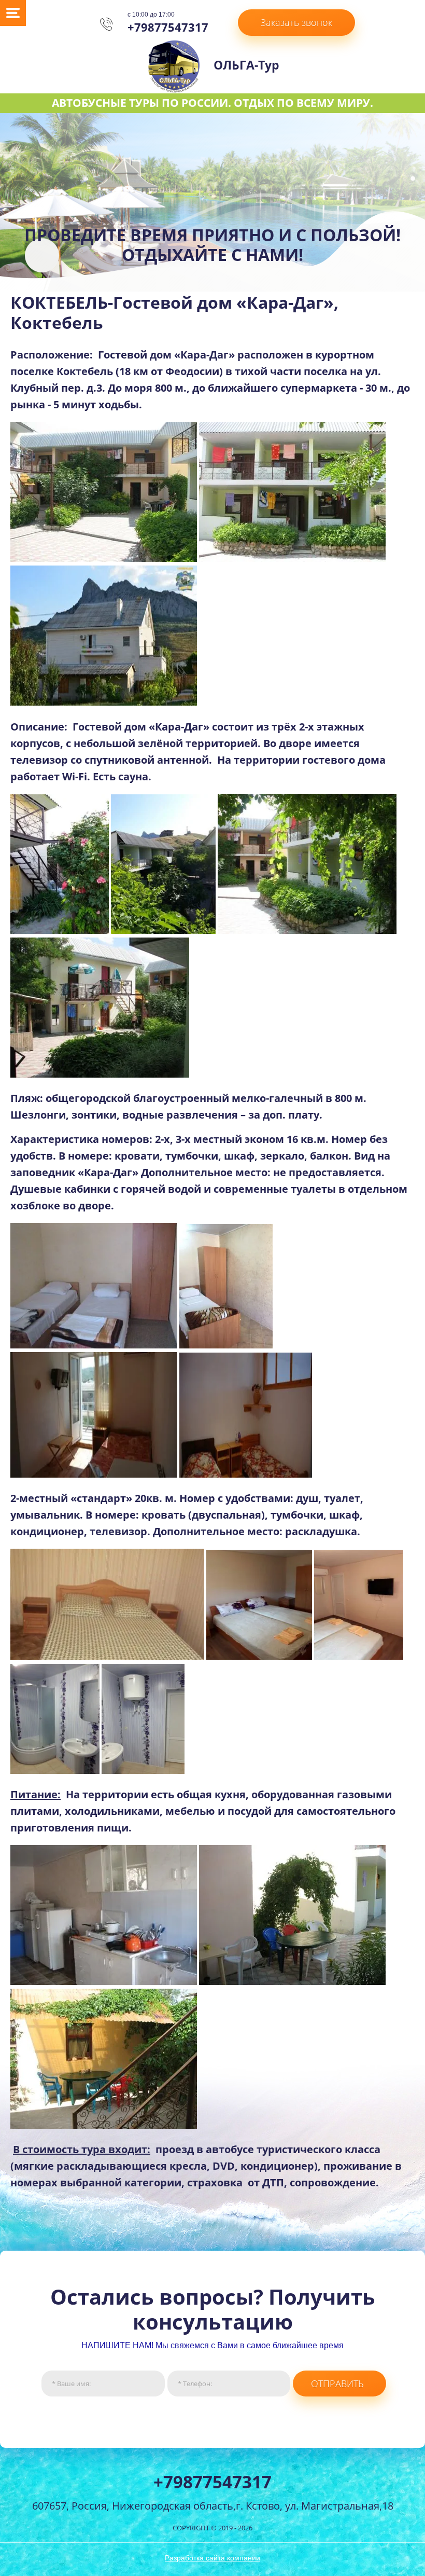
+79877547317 (168, 27)
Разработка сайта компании (212, 2558)
